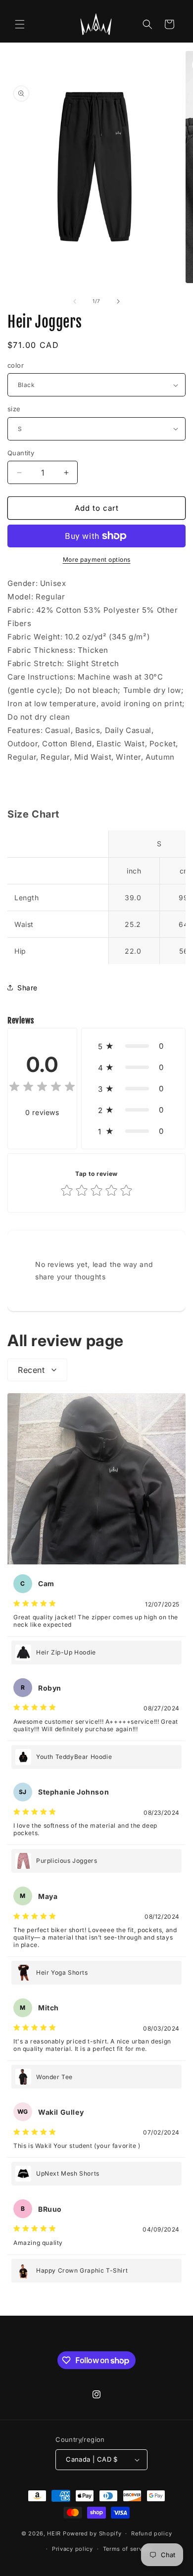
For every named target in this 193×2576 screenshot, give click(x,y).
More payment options (97, 559)
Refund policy (151, 2533)
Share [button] (27, 988)
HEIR (54, 2533)
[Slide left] (75, 301)
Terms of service (127, 2549)
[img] (42, 1088)
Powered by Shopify (92, 2533)
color (16, 365)
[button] (20, 24)
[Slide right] (118, 301)
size (14, 409)
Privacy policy (72, 2549)
